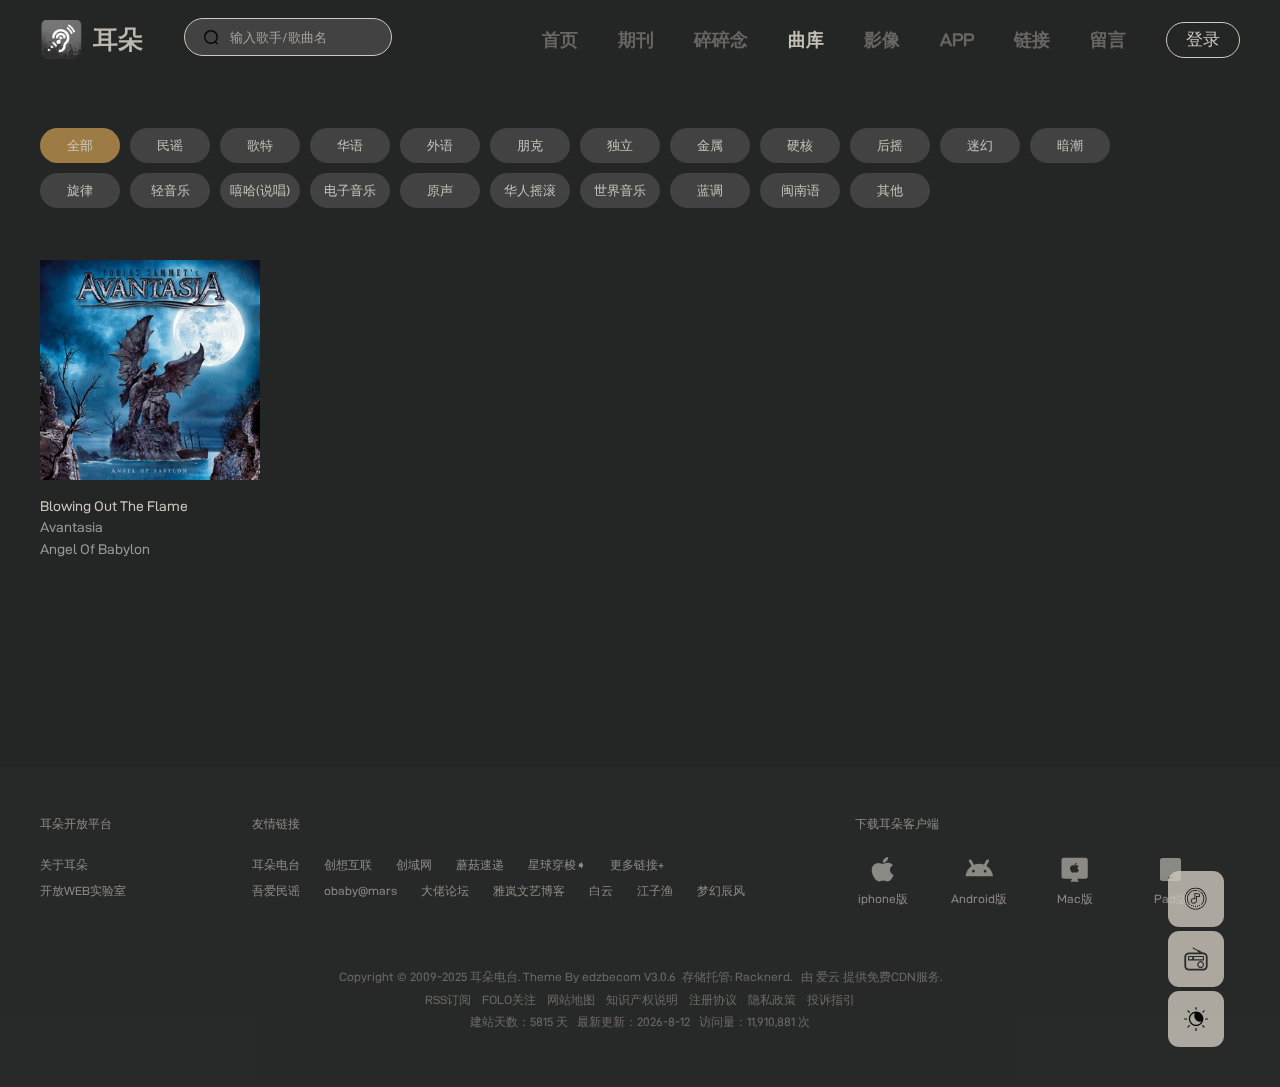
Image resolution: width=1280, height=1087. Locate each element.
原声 (440, 190)
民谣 (170, 145)
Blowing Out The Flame (114, 506)
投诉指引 (831, 999)
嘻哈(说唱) (260, 190)
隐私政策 (773, 999)
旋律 (80, 190)
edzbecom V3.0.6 (629, 976)
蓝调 (710, 190)
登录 (1203, 39)
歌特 (260, 145)
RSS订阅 (449, 999)
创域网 (414, 864)
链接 (1032, 39)
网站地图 (572, 999)
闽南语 (800, 190)
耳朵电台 (276, 864)
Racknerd (762, 976)
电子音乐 (350, 190)
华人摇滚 (530, 190)
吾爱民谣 (276, 890)
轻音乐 (170, 190)
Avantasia (71, 527)
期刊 (636, 39)
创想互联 (348, 864)
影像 (882, 39)
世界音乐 (620, 190)
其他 (890, 190)
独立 (620, 145)
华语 (350, 145)
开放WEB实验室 (83, 890)
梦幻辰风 (721, 890)
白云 (601, 890)
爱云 (829, 976)
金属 (710, 145)
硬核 (800, 145)
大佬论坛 (445, 890)
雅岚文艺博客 (529, 890)
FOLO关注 (510, 999)
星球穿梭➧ (557, 864)
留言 (1108, 39)
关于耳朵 (64, 864)
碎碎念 (721, 39)
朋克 (530, 145)
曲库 (806, 39)
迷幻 (980, 145)
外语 (440, 145)
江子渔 (655, 890)
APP (957, 39)
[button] (1196, 899)
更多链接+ (637, 864)
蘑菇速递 (480, 864)
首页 (560, 39)
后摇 (890, 145)
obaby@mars (360, 890)
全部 (80, 145)
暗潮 (1070, 145)
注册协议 (714, 999)
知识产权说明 (643, 999)
